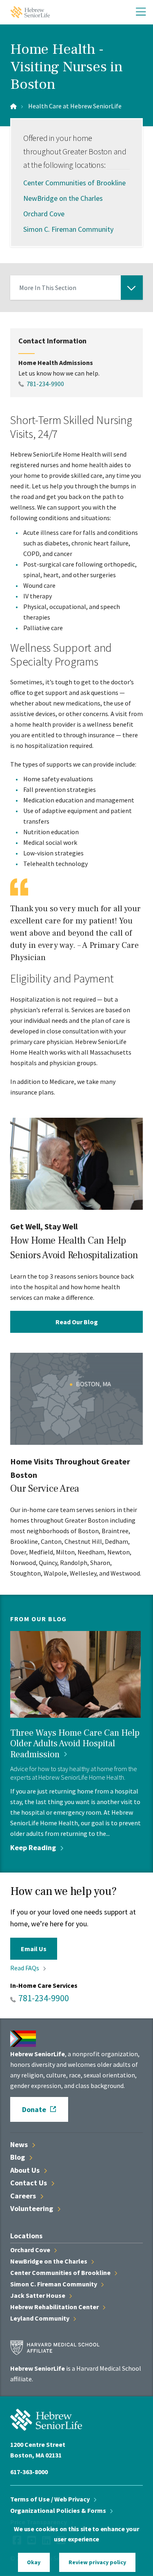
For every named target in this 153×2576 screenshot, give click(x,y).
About (26, 2170)
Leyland (40, 2318)
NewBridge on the (49, 2261)
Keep (34, 1847)
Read (25, 1968)
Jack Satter (38, 2295)
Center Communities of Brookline (74, 183)
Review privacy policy (97, 2562)
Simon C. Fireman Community (68, 229)
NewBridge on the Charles (63, 198)
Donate (34, 2109)
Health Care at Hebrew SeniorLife (75, 106)
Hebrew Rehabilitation (55, 2307)
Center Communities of (61, 2273)
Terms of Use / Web (51, 2499)
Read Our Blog (77, 1321)
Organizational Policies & (59, 2510)
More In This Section (48, 292)
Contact (29, 2183)
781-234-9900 (45, 384)
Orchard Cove (44, 214)
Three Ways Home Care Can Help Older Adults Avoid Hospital (75, 1744)
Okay (34, 2562)
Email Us (34, 1949)
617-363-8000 (29, 2472)
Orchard (31, 2250)
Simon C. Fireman (54, 2284)
